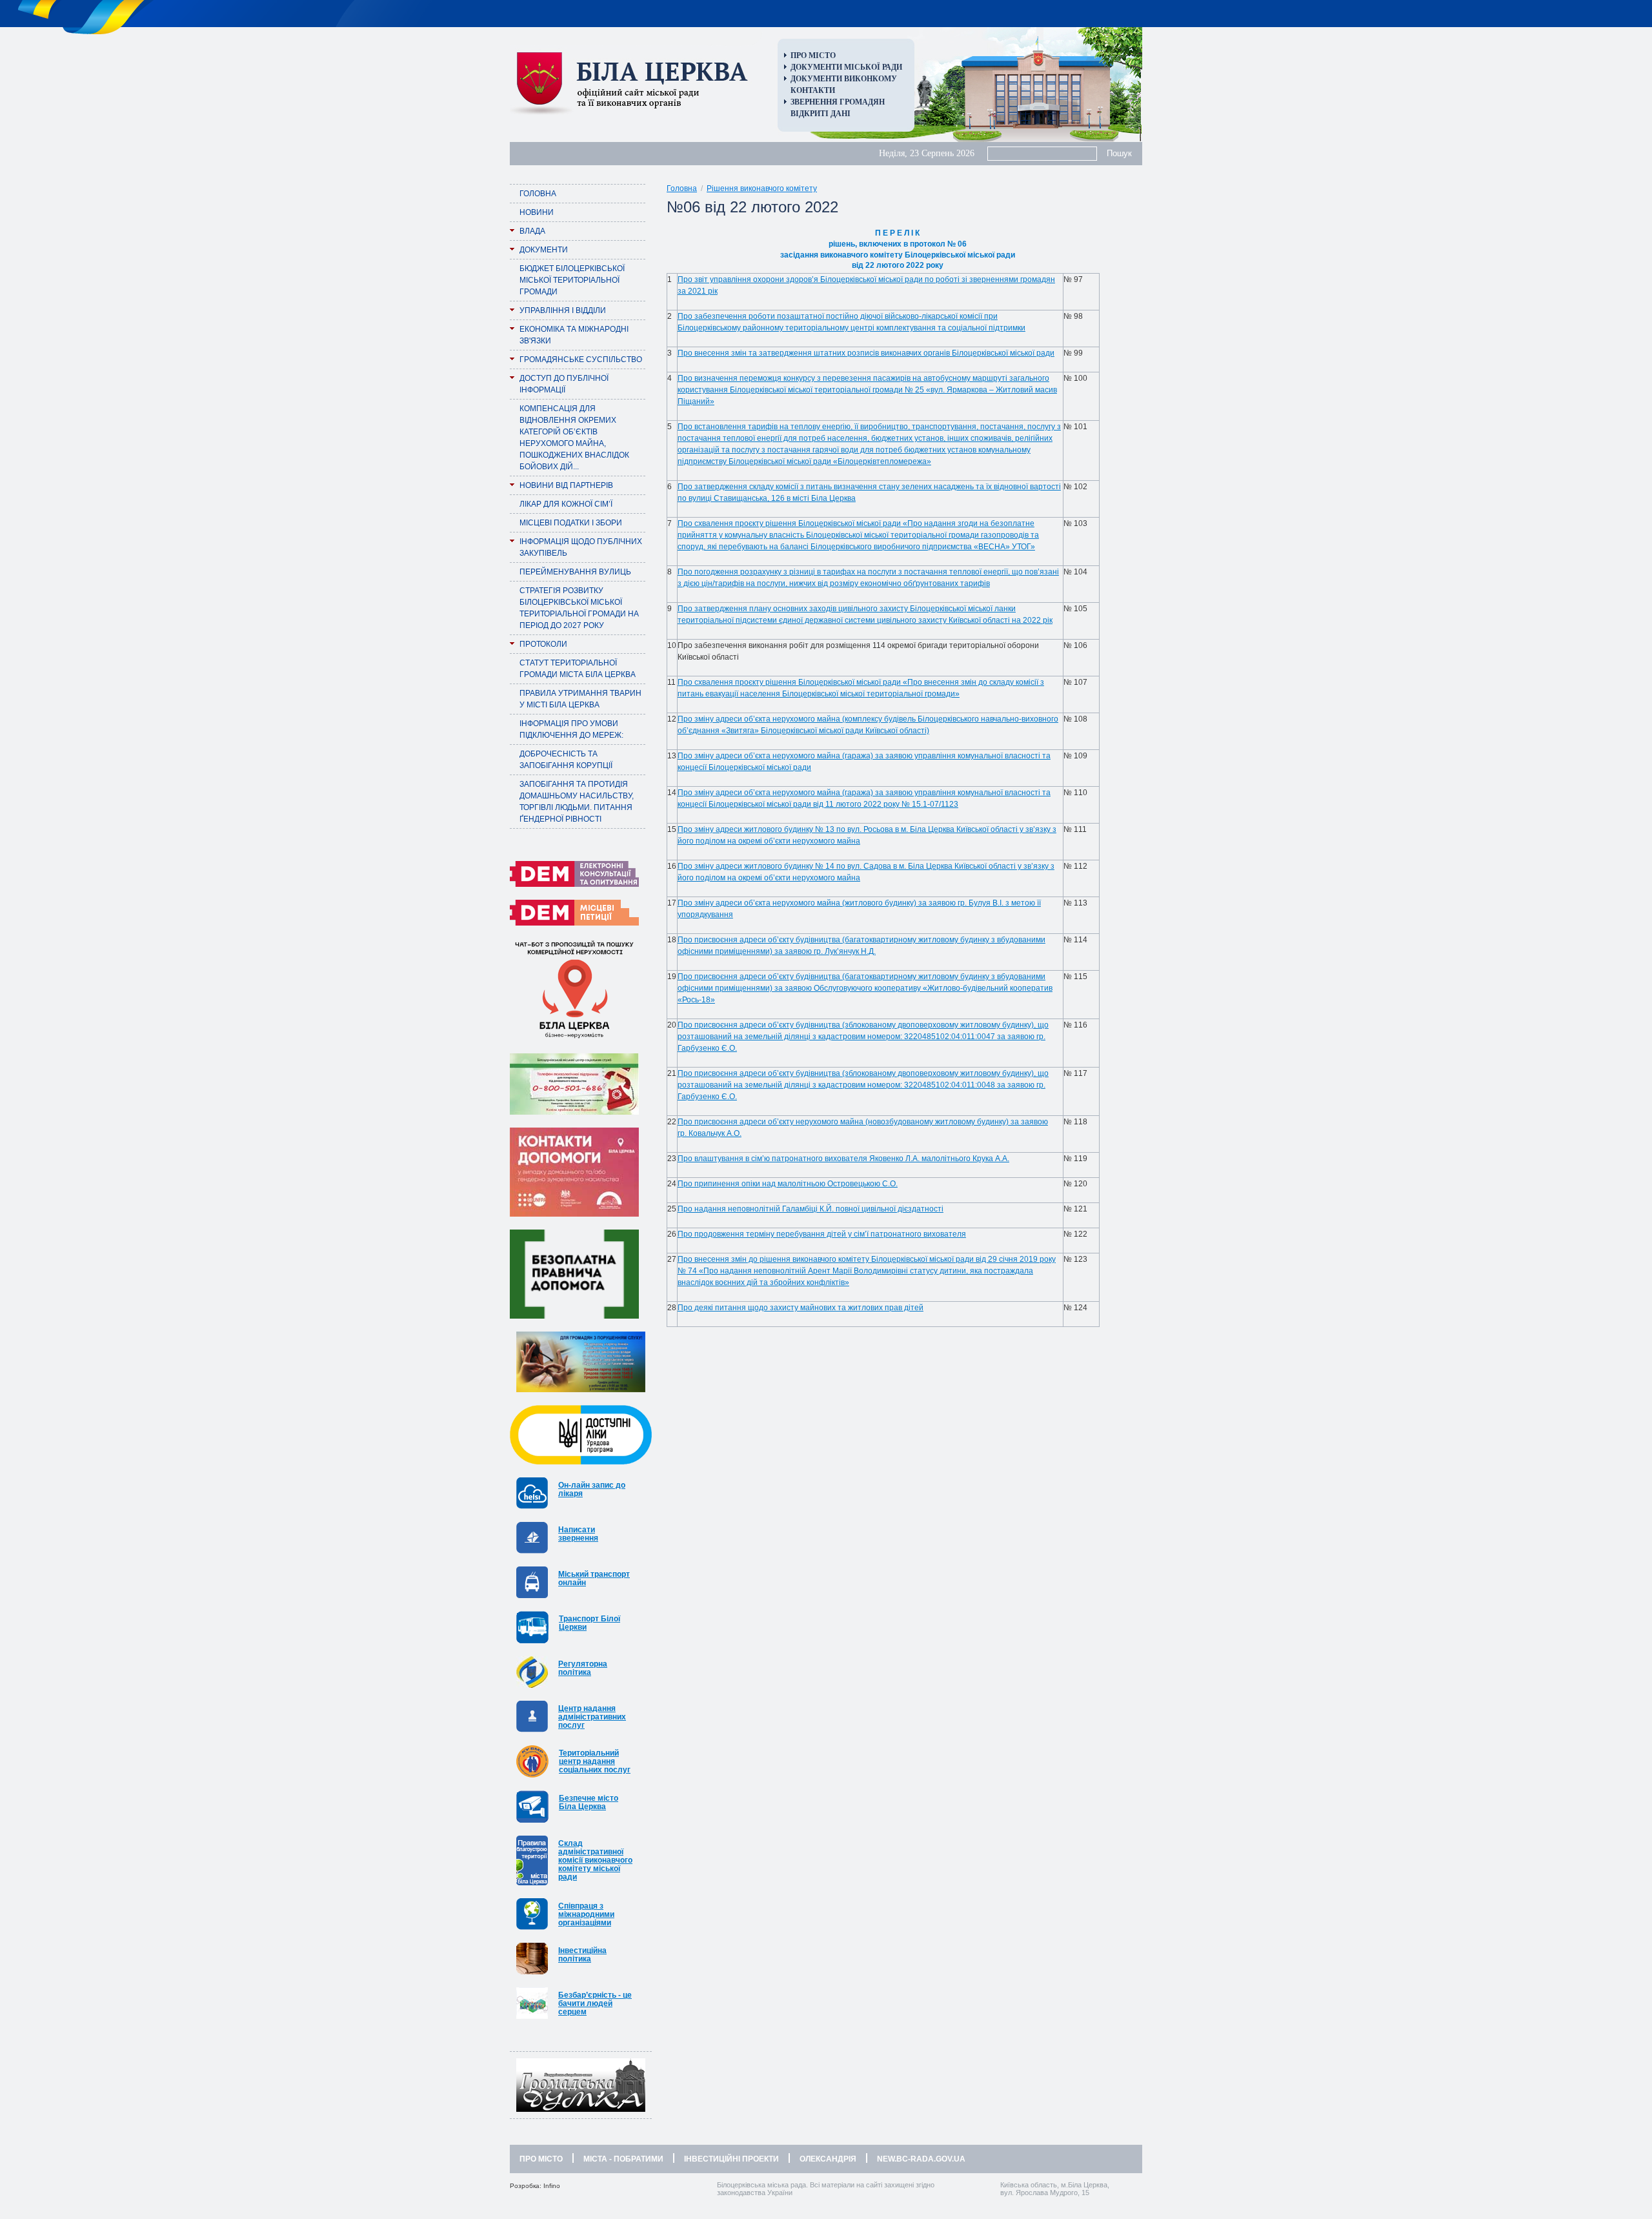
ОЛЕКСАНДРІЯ (828, 2159)
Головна (538, 194)
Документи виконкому (844, 79)
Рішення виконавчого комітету (762, 188)
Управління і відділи (563, 310)
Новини (537, 212)
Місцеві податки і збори (571, 523)
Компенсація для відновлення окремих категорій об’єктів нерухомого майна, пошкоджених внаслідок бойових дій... (574, 438)
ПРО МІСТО (541, 2159)
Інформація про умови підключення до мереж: (571, 729)
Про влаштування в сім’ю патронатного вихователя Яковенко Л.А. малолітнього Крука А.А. (843, 1159)
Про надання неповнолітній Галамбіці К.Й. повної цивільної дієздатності (811, 1209)
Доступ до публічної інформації (564, 384)
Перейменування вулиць (575, 572)
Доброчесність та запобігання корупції (566, 760)
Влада (532, 231)
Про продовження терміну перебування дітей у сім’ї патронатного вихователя (822, 1234)
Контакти (813, 90)
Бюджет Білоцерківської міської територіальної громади (572, 280)
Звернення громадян (838, 102)
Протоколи (543, 644)
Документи (544, 250)
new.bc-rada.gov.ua (921, 2159)
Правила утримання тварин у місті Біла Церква (580, 699)
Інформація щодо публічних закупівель (581, 547)
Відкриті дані (821, 114)
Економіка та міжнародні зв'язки (574, 335)
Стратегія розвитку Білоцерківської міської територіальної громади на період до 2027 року (579, 608)
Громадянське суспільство (581, 360)
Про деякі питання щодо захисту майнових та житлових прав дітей (801, 1308)
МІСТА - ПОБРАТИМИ (623, 2159)
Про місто (813, 56)
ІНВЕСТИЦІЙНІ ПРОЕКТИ (731, 2159)
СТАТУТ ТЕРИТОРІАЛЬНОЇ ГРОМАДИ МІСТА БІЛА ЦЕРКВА (578, 669)
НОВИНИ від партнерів (566, 485)
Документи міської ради (846, 67)
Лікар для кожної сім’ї (566, 504)
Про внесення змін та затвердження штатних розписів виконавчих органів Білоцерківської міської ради (866, 353)
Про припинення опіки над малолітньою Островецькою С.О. (788, 1184)
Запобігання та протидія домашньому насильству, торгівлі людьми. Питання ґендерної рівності (577, 802)
